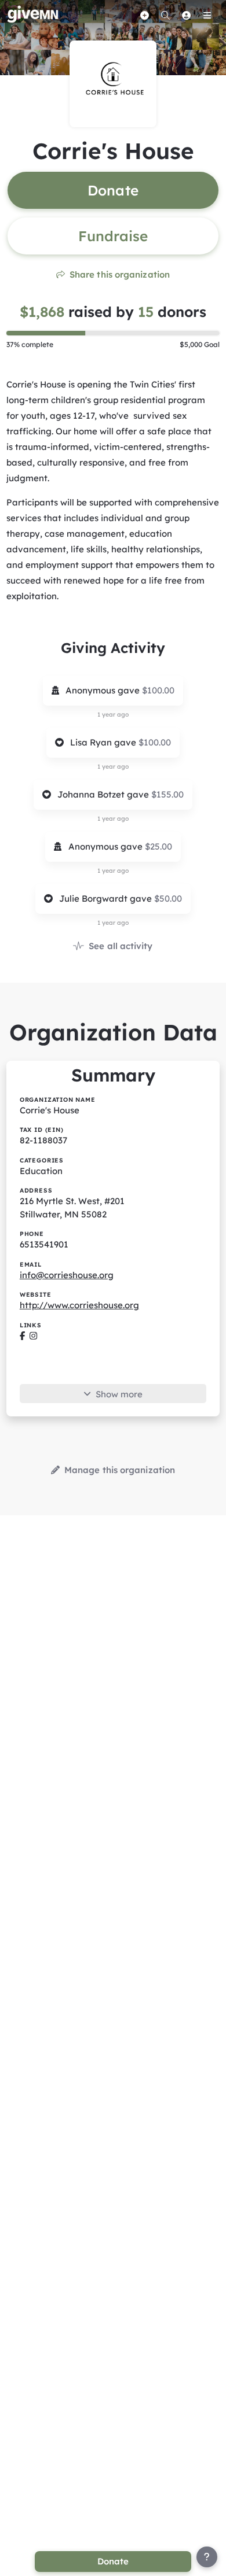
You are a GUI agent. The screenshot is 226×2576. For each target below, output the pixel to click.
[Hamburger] (207, 15)
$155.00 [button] (167, 794)
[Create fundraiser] (144, 15)
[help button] (207, 2557)
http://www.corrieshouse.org (79, 1305)
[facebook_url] (22, 1336)
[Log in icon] (186, 15)
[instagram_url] (33, 1336)
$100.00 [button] (158, 690)
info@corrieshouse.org (67, 1275)
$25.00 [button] (158, 846)
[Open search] (165, 15)
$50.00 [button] (168, 898)
